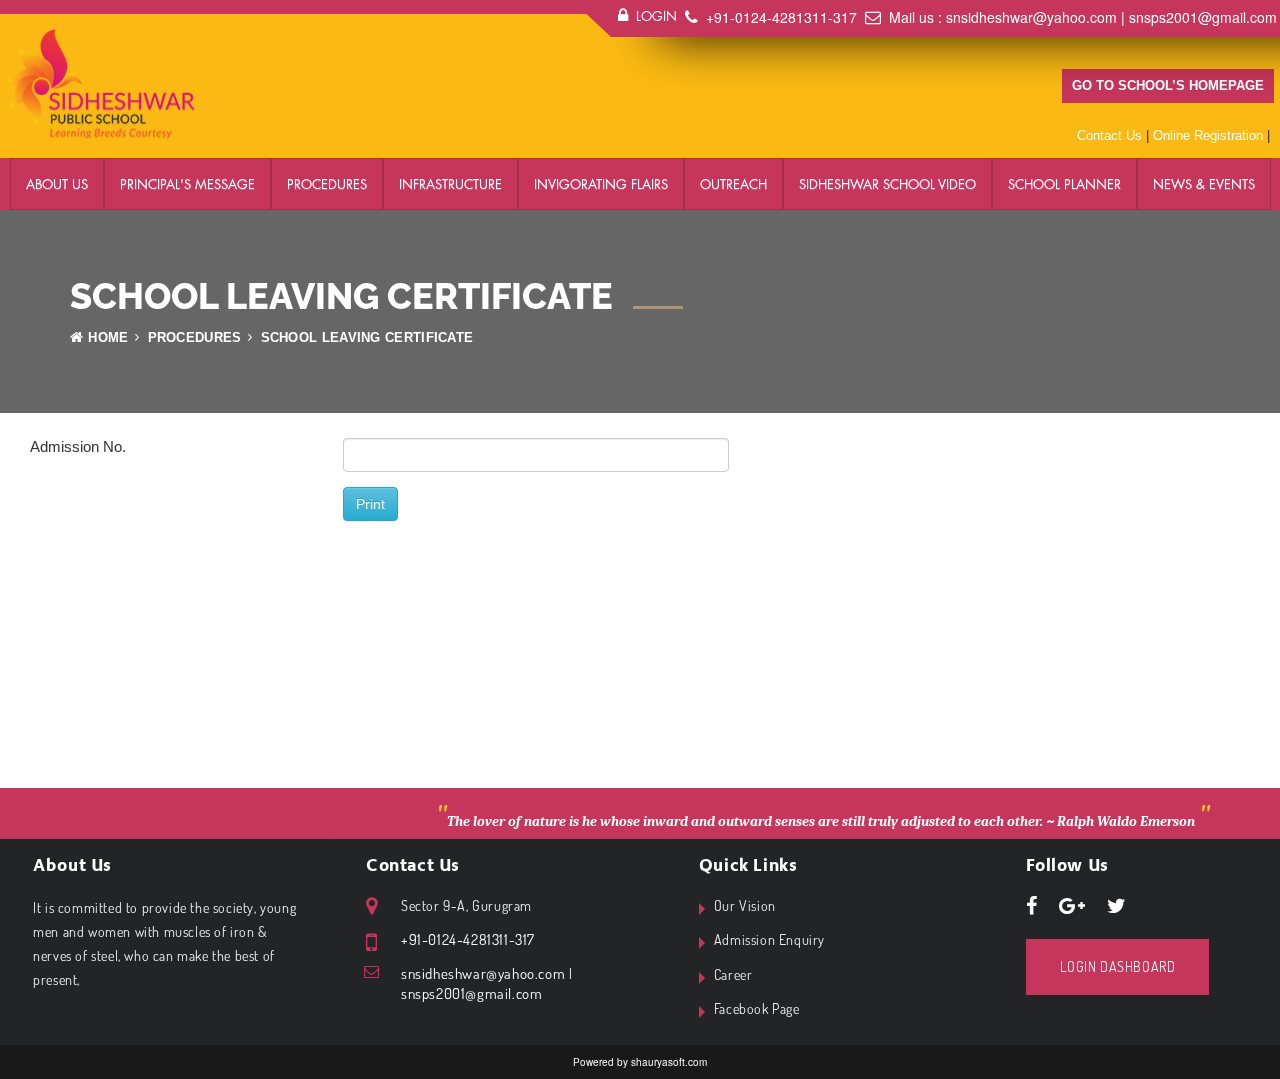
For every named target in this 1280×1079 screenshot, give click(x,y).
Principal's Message (187, 184)
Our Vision (745, 905)
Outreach (733, 184)
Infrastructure (450, 184)
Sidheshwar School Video (887, 184)
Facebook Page (757, 1008)
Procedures (327, 184)
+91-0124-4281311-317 (781, 17)
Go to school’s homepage (1168, 85)
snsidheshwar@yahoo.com (1031, 17)
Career (733, 974)
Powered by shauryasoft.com (640, 1062)
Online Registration (1208, 135)
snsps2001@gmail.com (1203, 17)
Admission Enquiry (769, 939)
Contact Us (1109, 135)
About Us (57, 184)
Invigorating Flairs (601, 184)
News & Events (1204, 184)
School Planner (1064, 184)
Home (108, 337)
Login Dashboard (1117, 966)
